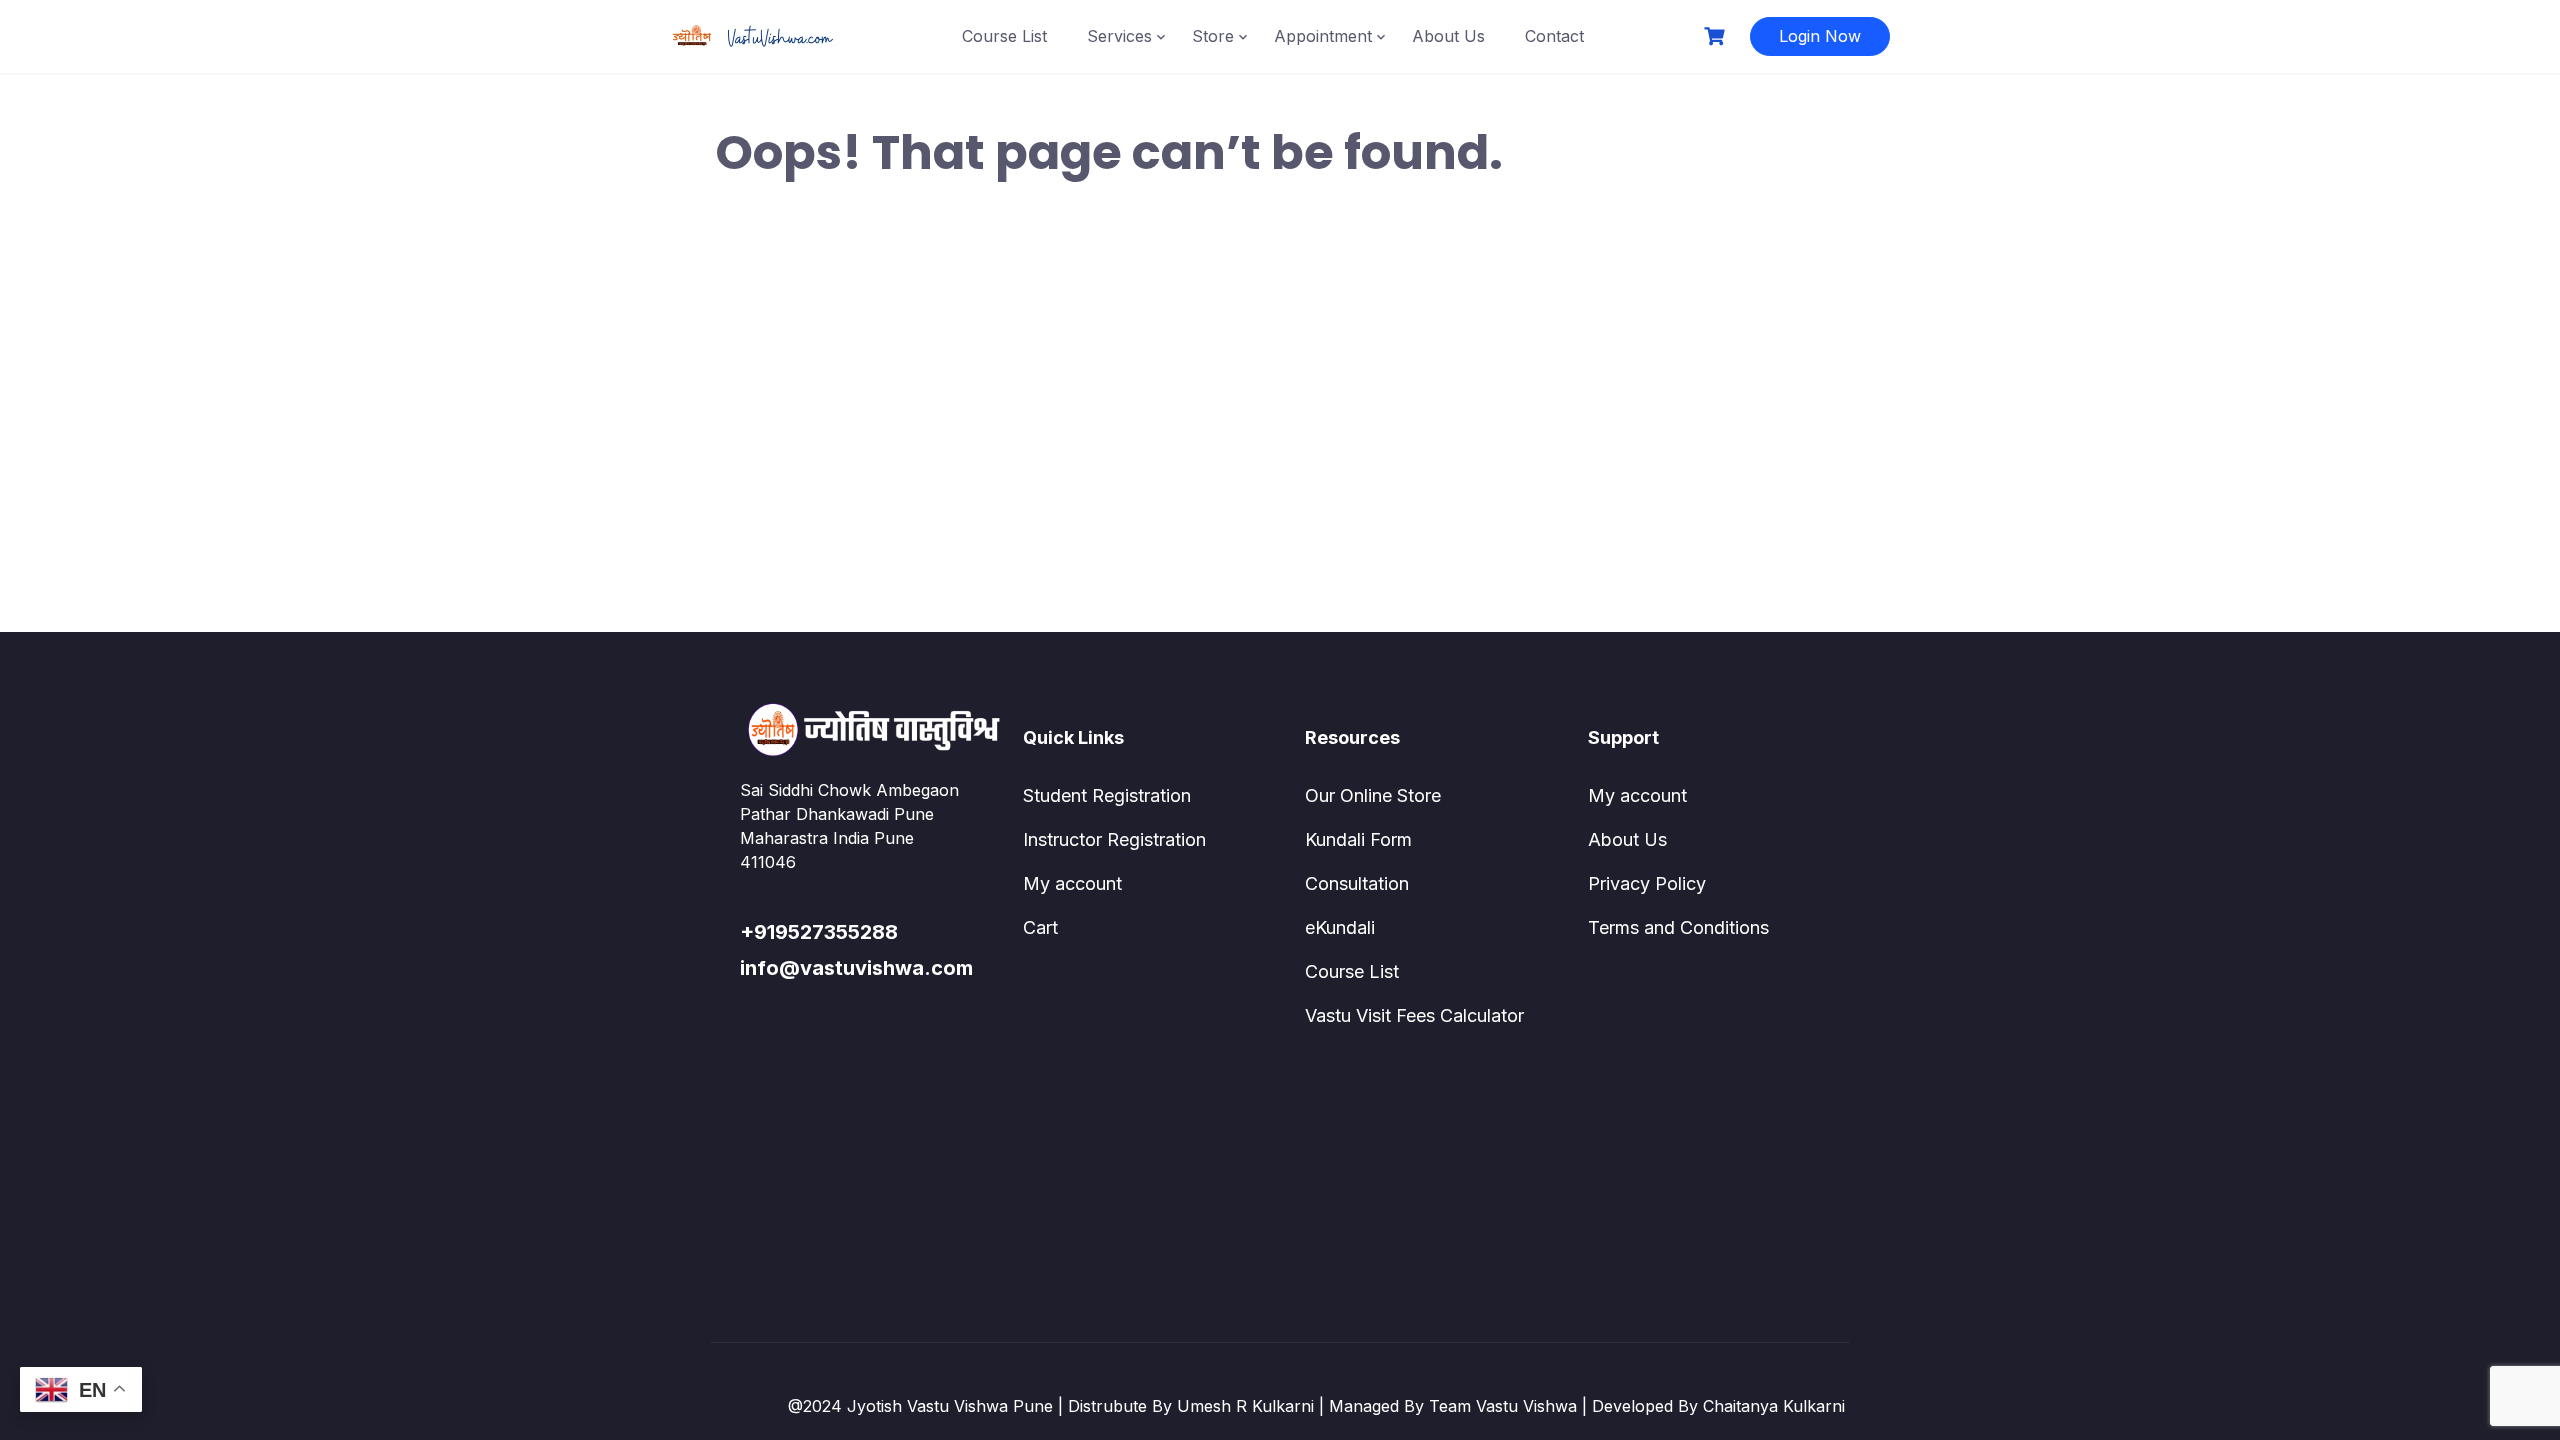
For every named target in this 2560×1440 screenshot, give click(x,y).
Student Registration (1107, 795)
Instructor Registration (1114, 839)
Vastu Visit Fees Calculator (1414, 1015)
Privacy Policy (1647, 883)
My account (1072, 883)
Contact (1554, 36)
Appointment (1323, 36)
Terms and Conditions (1678, 927)
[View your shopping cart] (1717, 36)
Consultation (1357, 883)
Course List (1004, 36)
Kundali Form (1358, 839)
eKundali (1340, 927)
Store (1213, 36)
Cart (1040, 927)
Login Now (1820, 36)
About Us (1448, 36)
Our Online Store (1373, 795)
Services (1119, 36)
